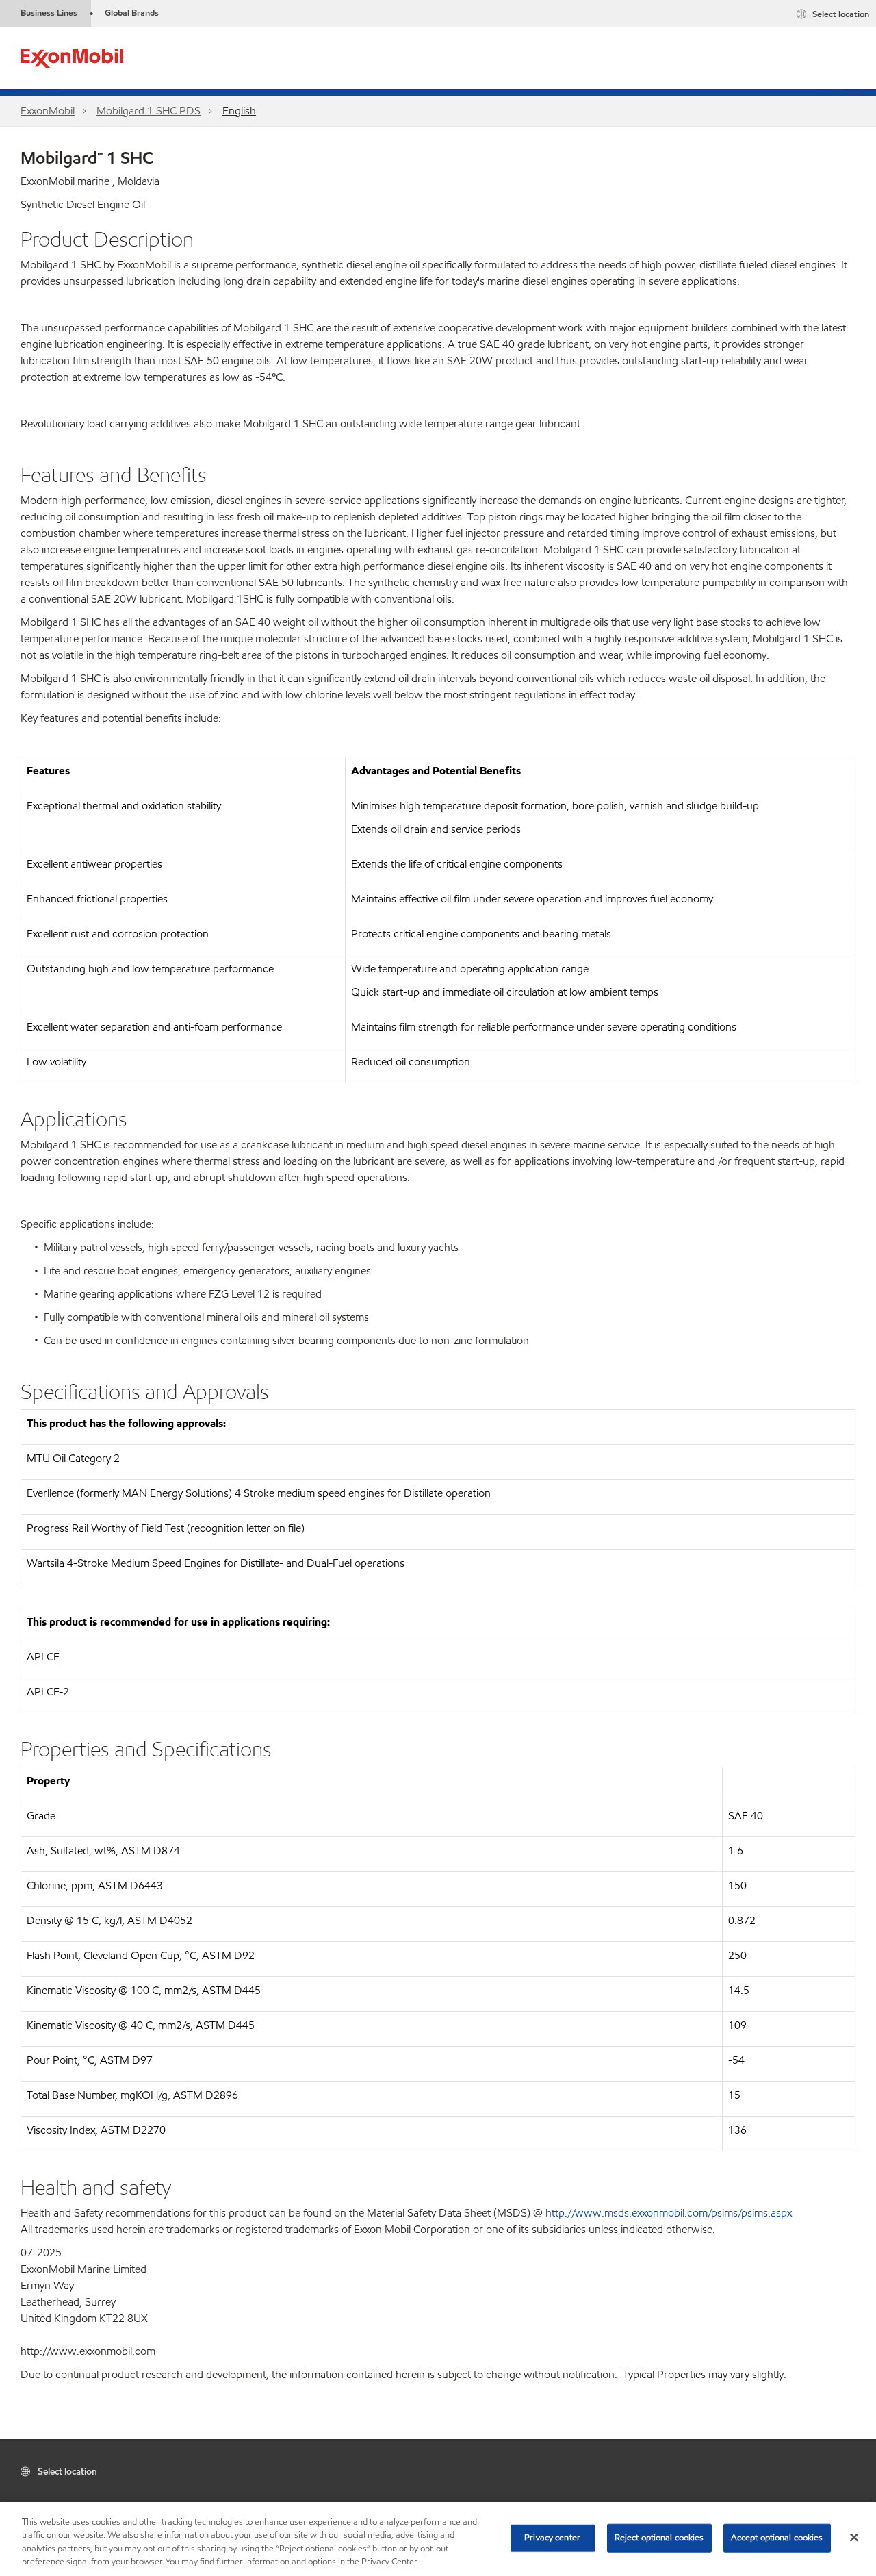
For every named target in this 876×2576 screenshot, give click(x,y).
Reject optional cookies (659, 2538)
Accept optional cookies (777, 2538)
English (239, 111)
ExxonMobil (48, 111)
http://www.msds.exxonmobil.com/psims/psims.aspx (669, 2213)
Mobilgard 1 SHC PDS (149, 111)
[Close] (854, 2537)
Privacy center (552, 2538)
